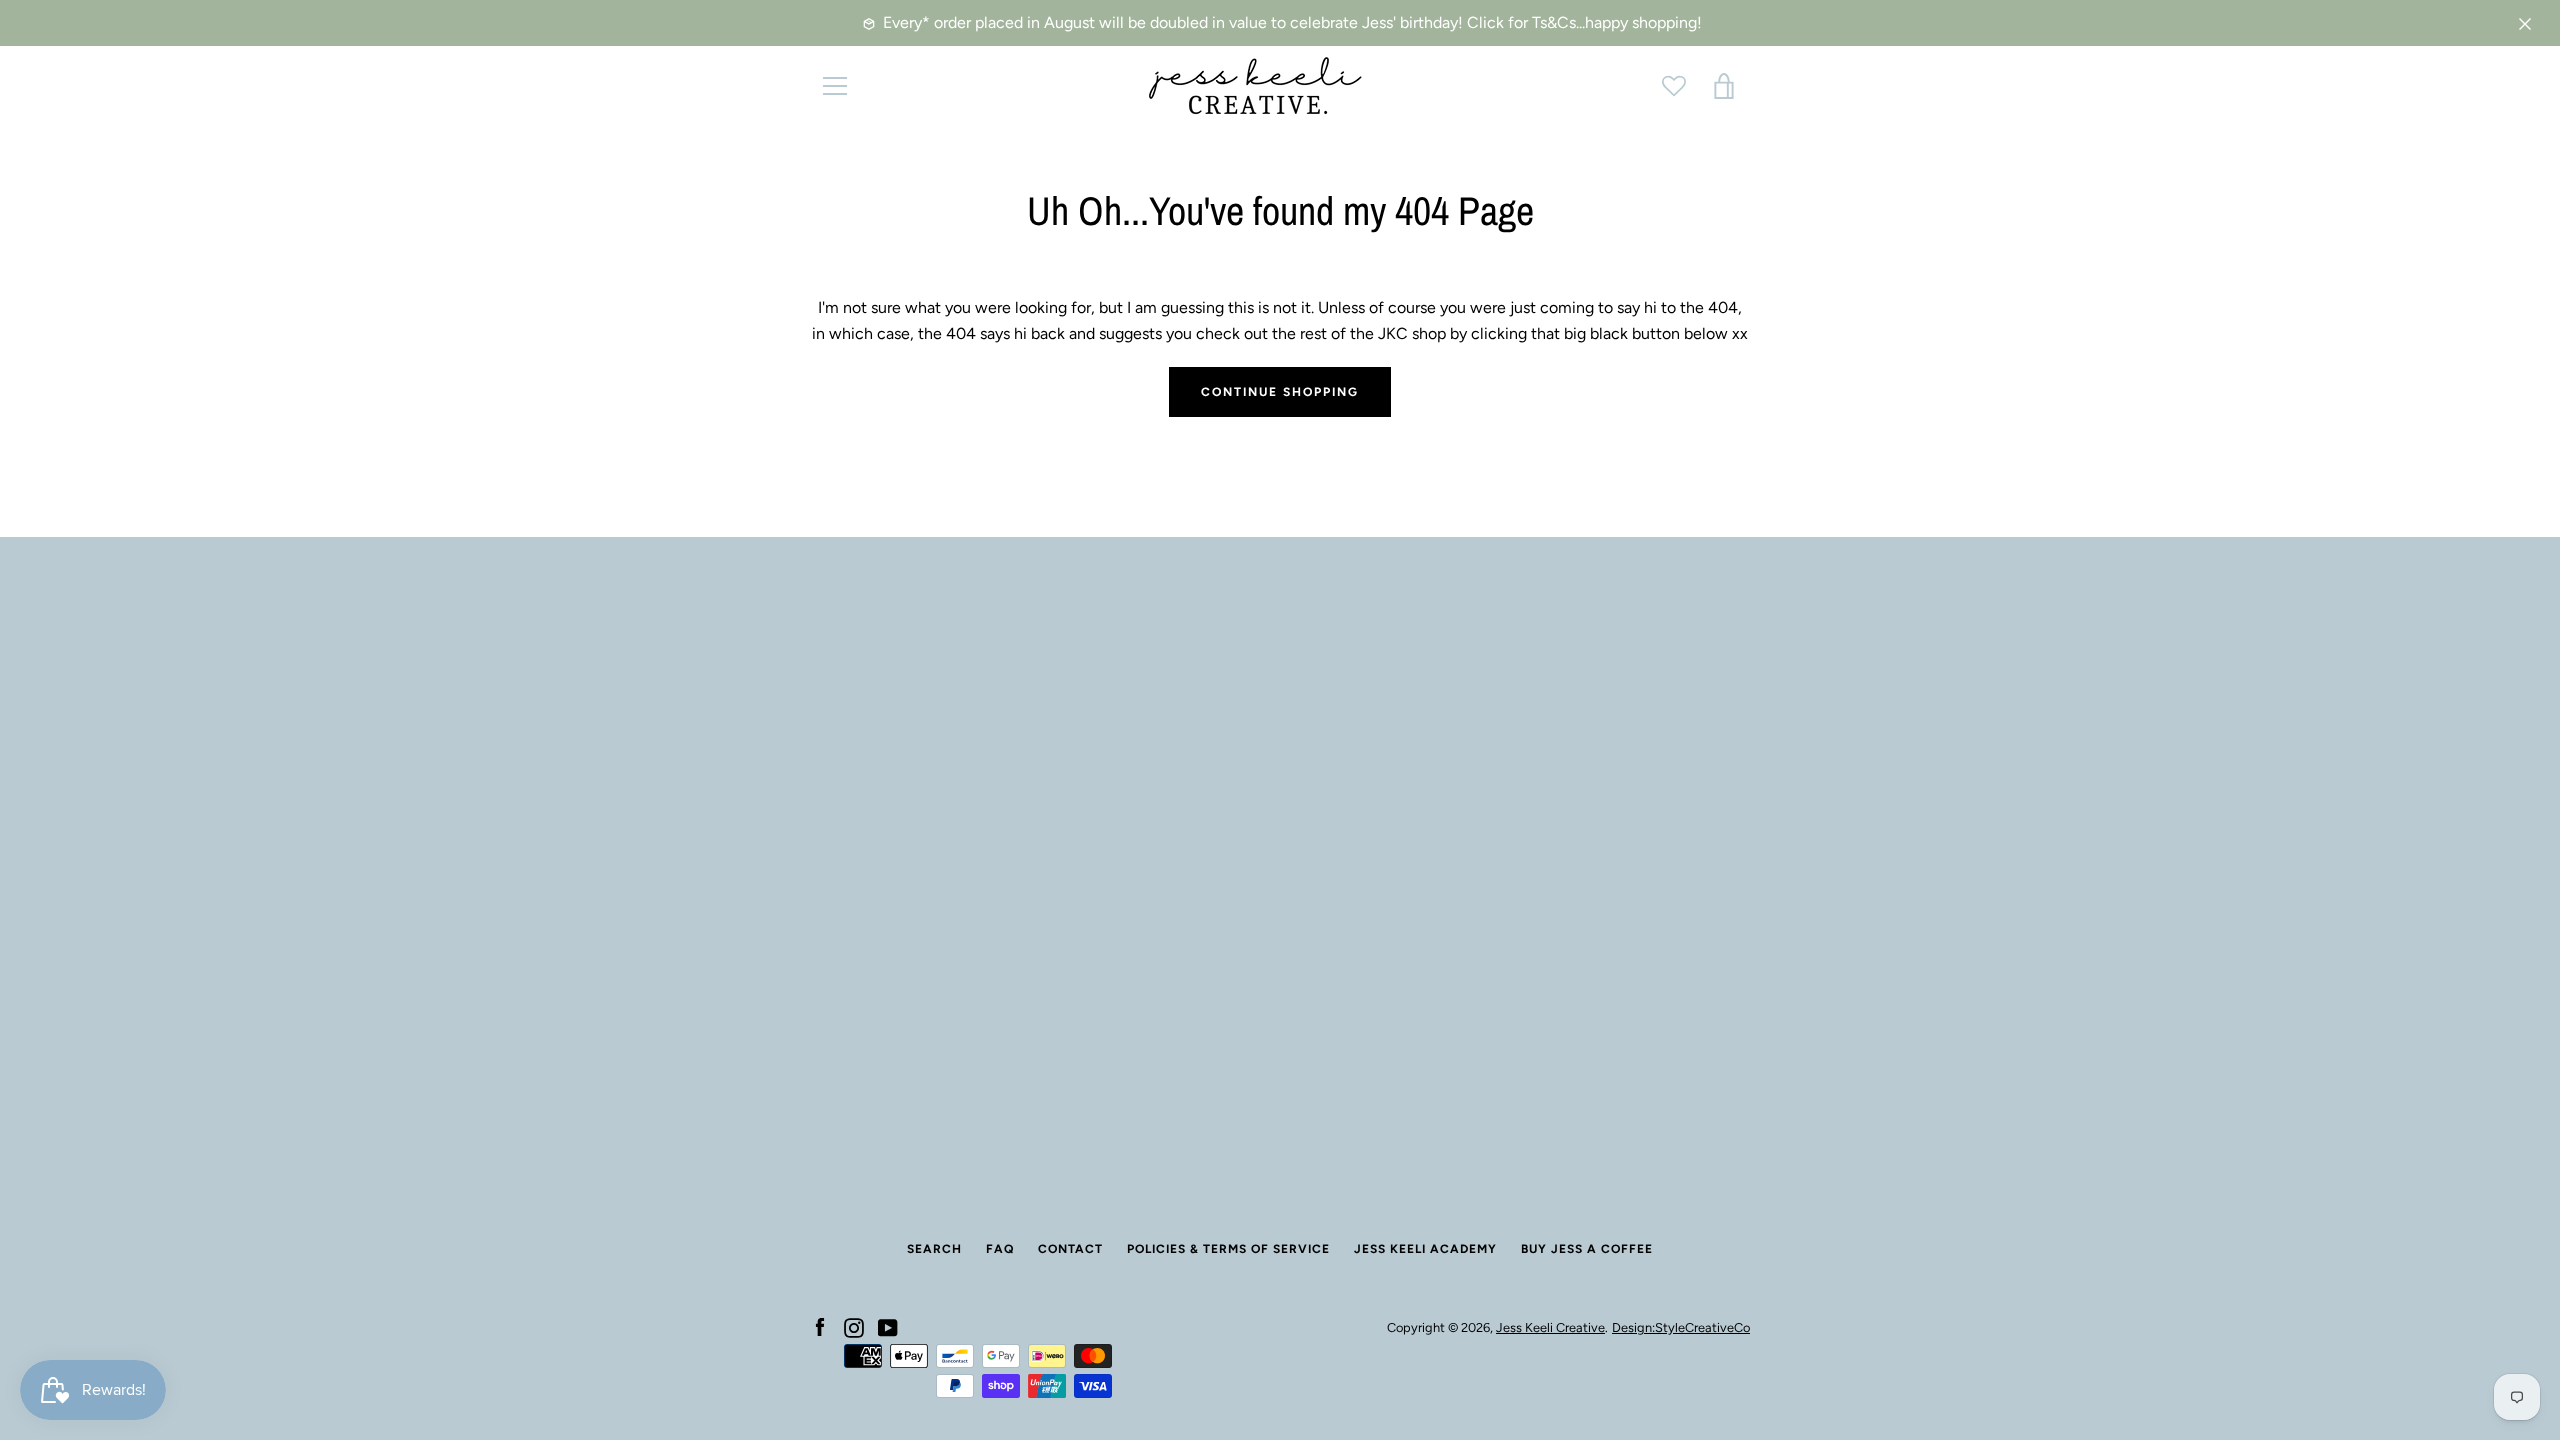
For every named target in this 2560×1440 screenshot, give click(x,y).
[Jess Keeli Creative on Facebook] (820, 1326)
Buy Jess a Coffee (1587, 1249)
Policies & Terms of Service (1228, 1249)
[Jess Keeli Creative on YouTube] (888, 1326)
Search (934, 1249)
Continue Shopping (1280, 392)
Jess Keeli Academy (1425, 1249)
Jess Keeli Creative (1550, 1327)
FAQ (1000, 1249)
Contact (1070, 1249)
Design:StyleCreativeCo (1681, 1327)
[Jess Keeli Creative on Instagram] (854, 1326)
